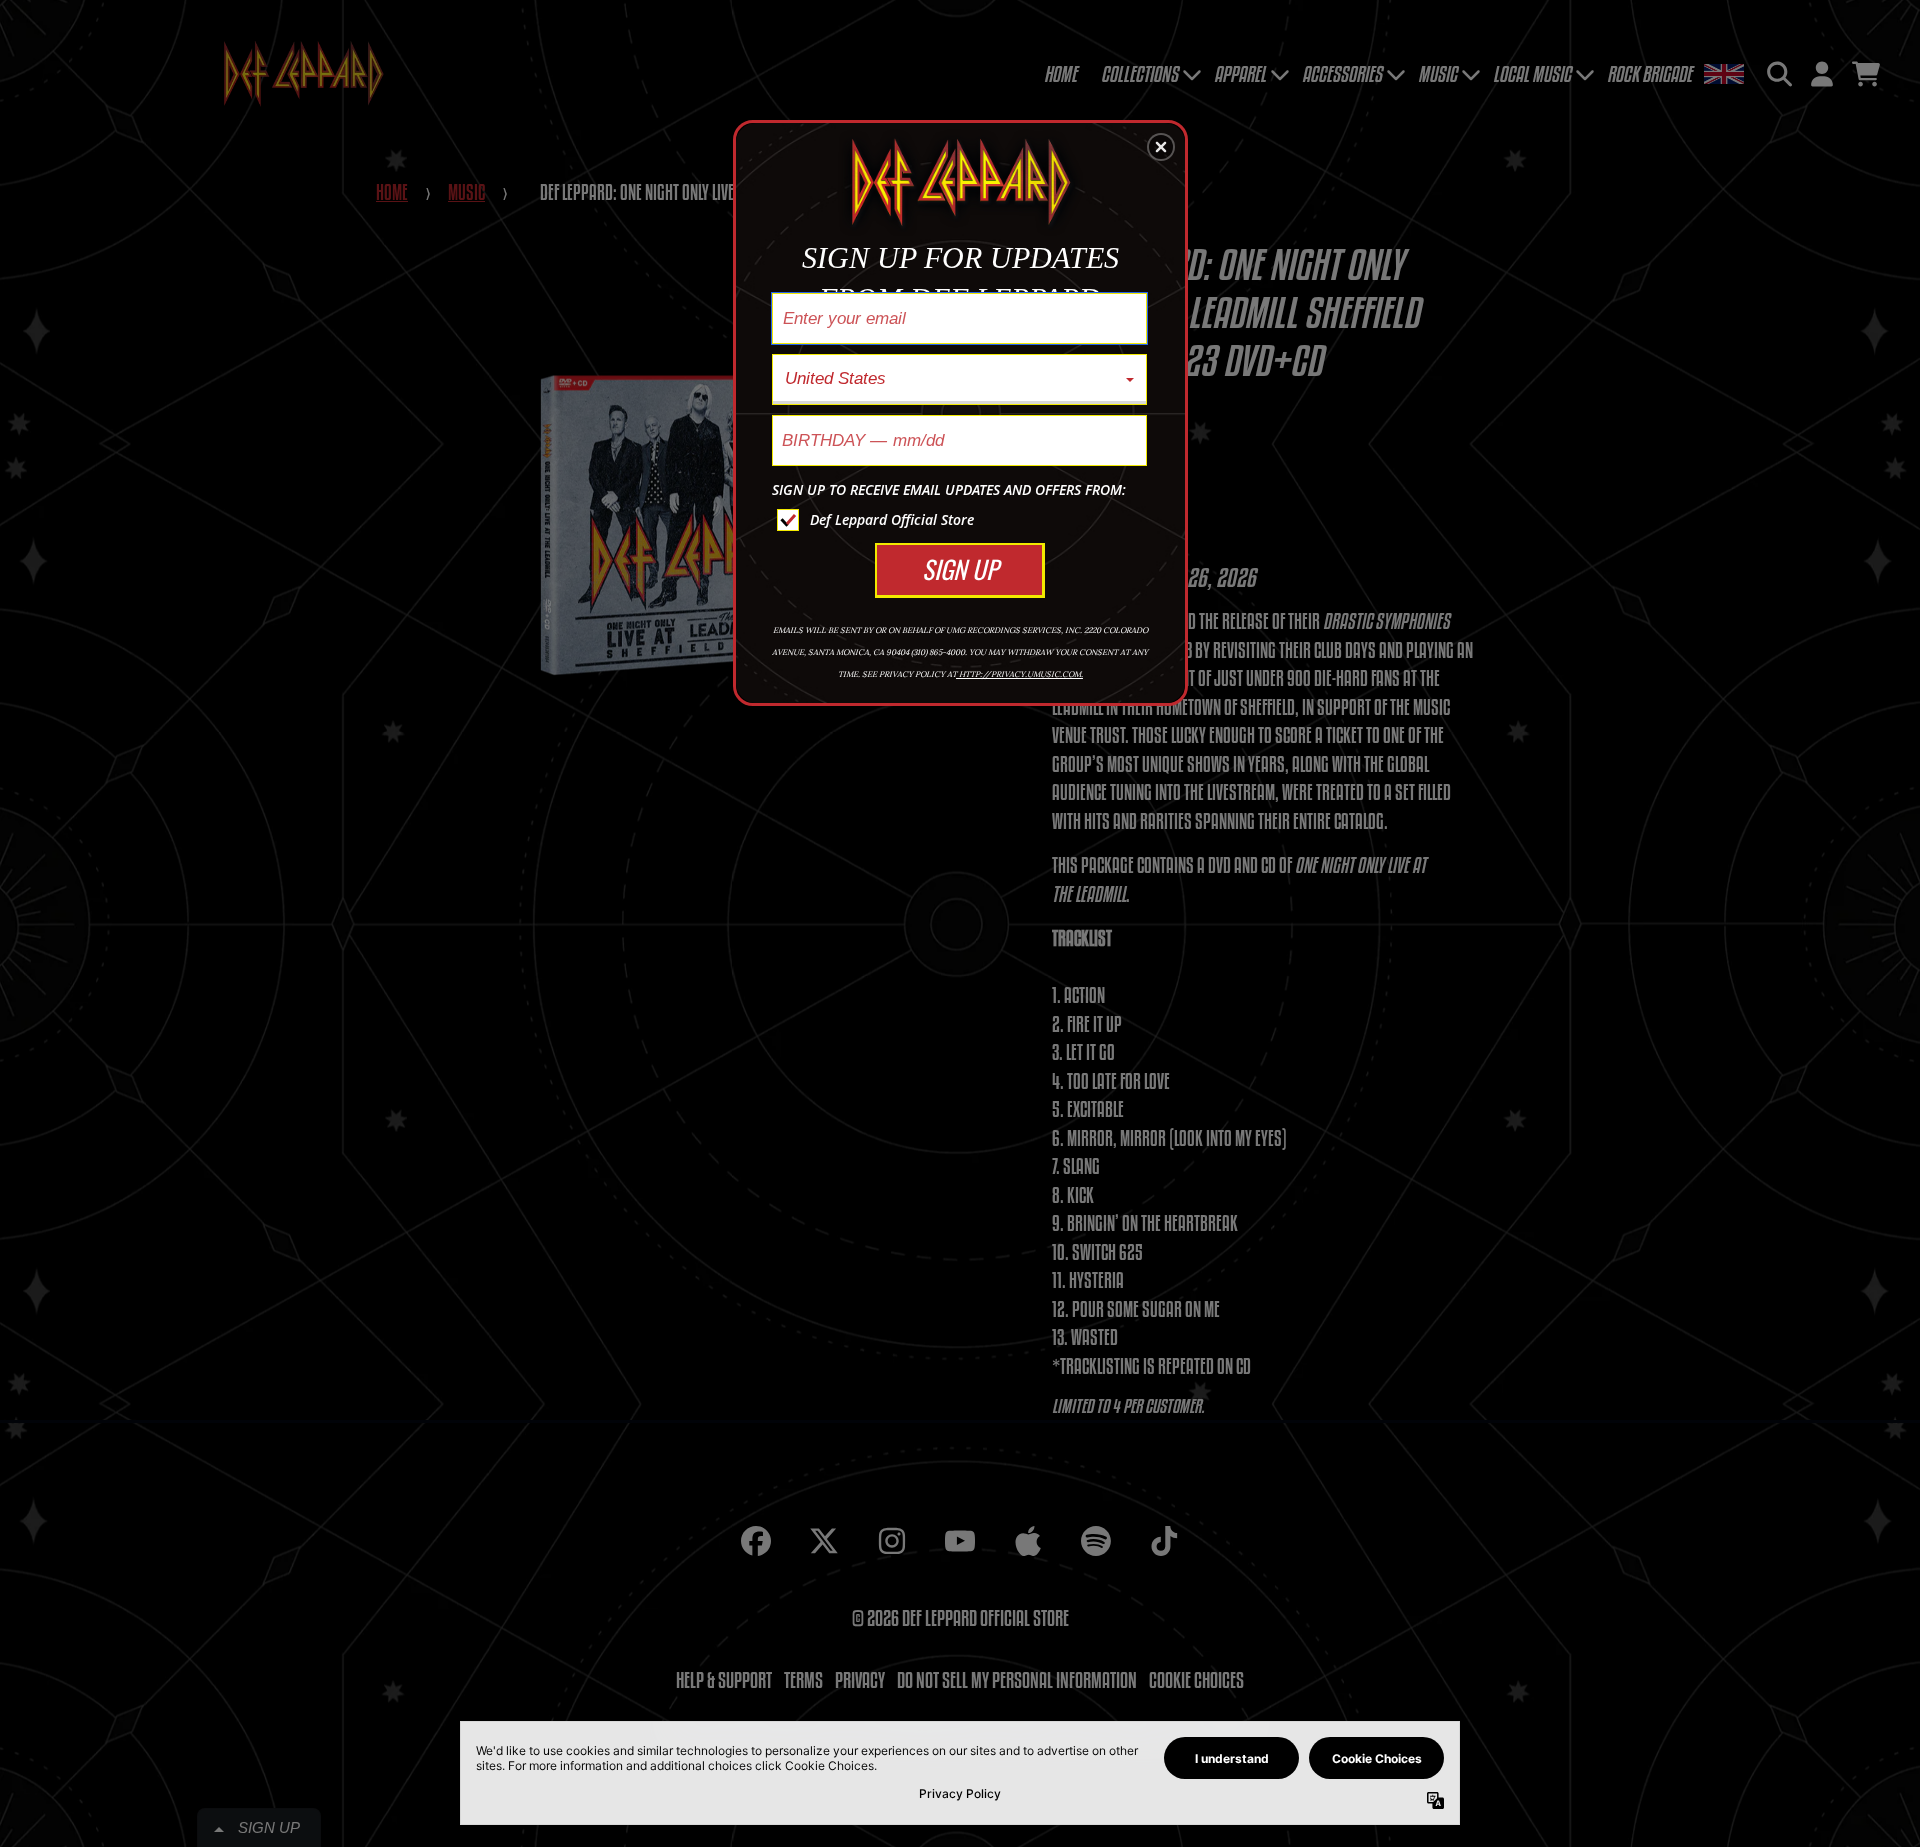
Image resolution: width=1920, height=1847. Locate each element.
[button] (1161, 147)
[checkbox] (962, 520)
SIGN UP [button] (960, 568)
